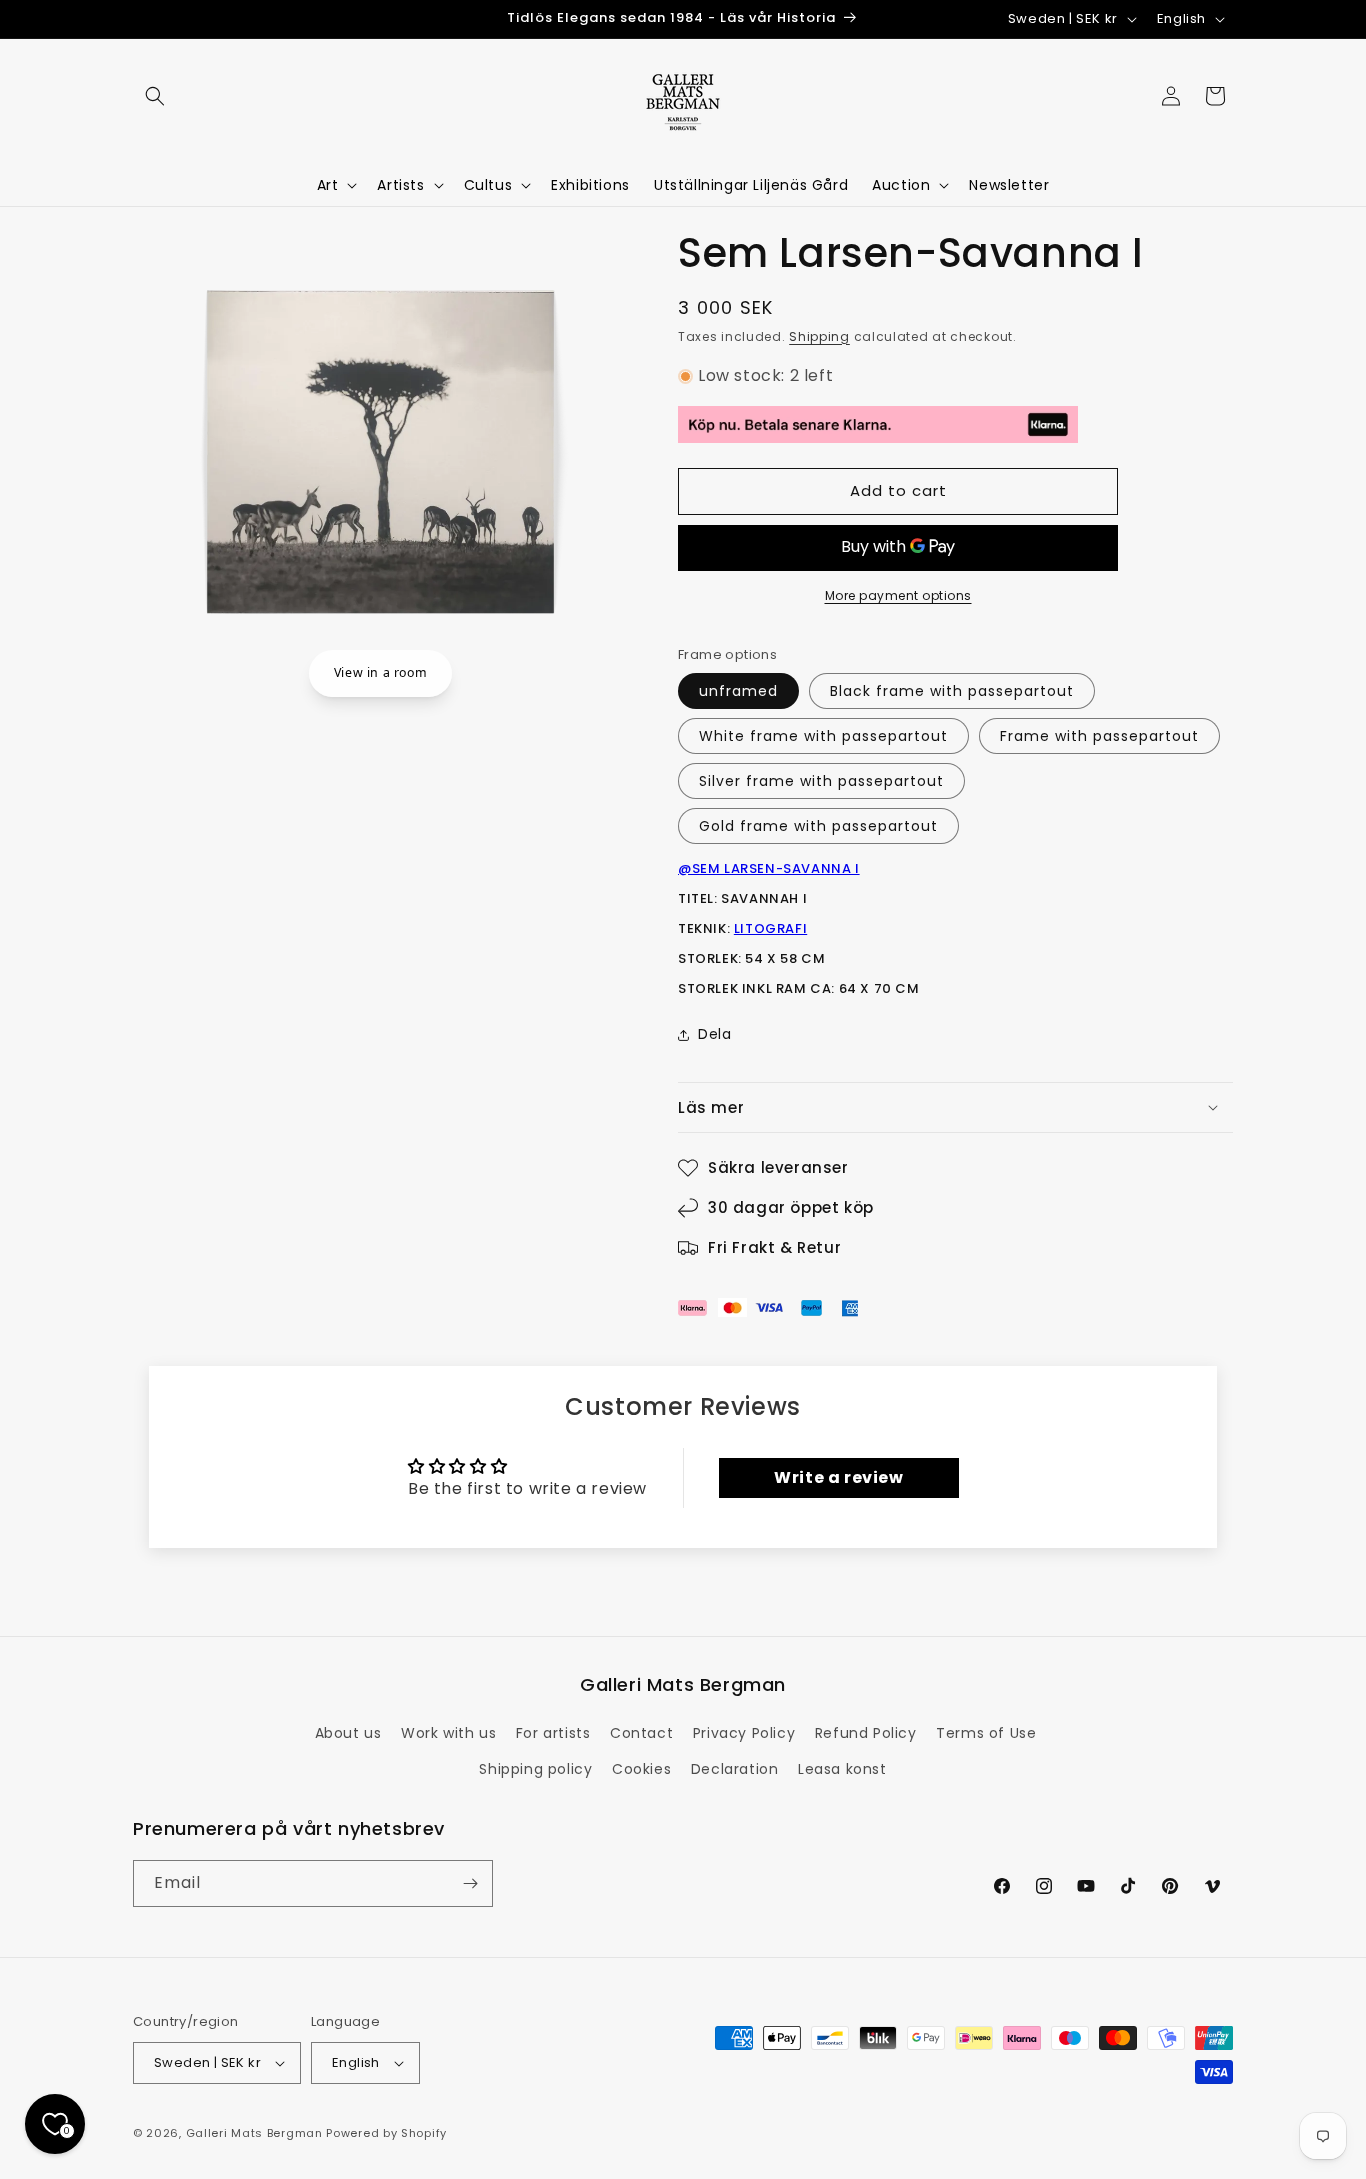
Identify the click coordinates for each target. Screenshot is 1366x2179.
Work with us (448, 1733)
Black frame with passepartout (952, 691)
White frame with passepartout (823, 736)
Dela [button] (714, 1034)
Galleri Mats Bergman (254, 2133)
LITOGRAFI (770, 928)
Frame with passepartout (1099, 736)
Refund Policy (866, 1733)
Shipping (819, 336)
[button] (155, 96)
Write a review (838, 1477)
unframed (738, 691)
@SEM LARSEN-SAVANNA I (769, 868)
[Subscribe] (470, 1883)
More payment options (898, 595)
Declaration (735, 1769)
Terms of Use (986, 1733)
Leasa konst (842, 1769)
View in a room (380, 672)
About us (348, 1733)
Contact (641, 1733)
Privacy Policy (744, 1733)
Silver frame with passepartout (821, 781)
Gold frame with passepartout (818, 826)
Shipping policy (535, 1769)
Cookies (641, 1769)
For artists (553, 1733)
